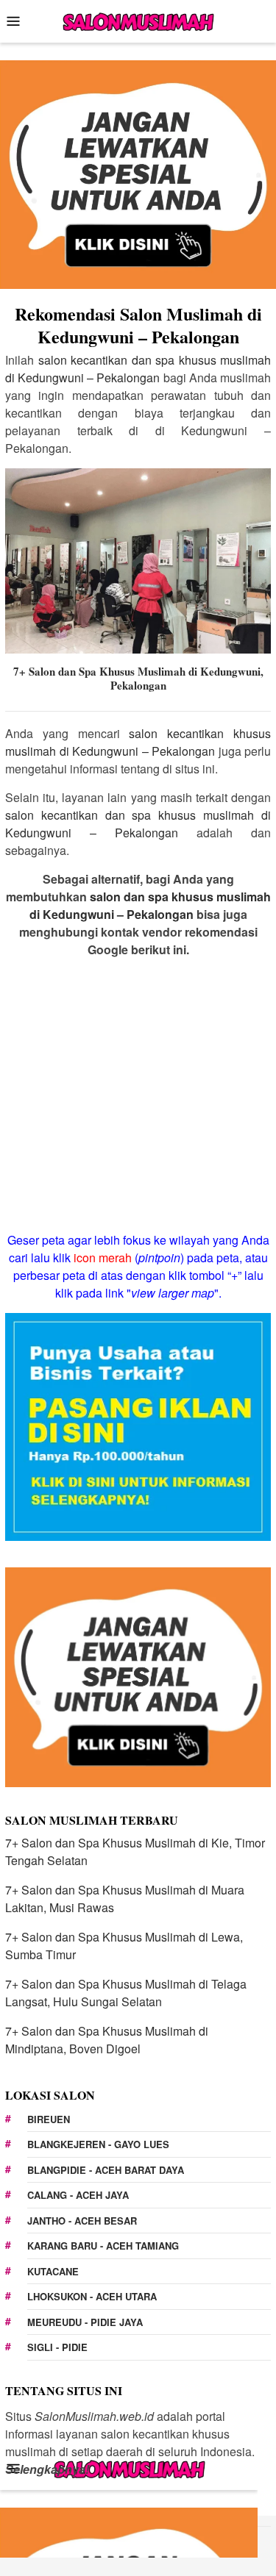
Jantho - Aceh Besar (82, 2221)
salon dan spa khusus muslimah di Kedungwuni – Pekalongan (150, 905)
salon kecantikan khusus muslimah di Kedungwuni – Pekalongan (138, 742)
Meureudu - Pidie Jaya (85, 2322)
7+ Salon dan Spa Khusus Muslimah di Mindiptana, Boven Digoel (107, 2040)
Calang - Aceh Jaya (78, 2195)
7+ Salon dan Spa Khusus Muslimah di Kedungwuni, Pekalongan (138, 679)
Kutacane (53, 2271)
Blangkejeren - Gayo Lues (98, 2144)
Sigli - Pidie (57, 2347)
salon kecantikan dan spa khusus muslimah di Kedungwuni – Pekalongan (138, 369)
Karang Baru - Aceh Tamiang (103, 2246)
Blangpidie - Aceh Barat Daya (106, 2170)
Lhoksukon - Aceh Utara (92, 2296)
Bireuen (49, 2119)
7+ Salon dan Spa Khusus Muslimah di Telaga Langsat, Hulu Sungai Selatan (126, 1993)
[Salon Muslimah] (138, 19)
